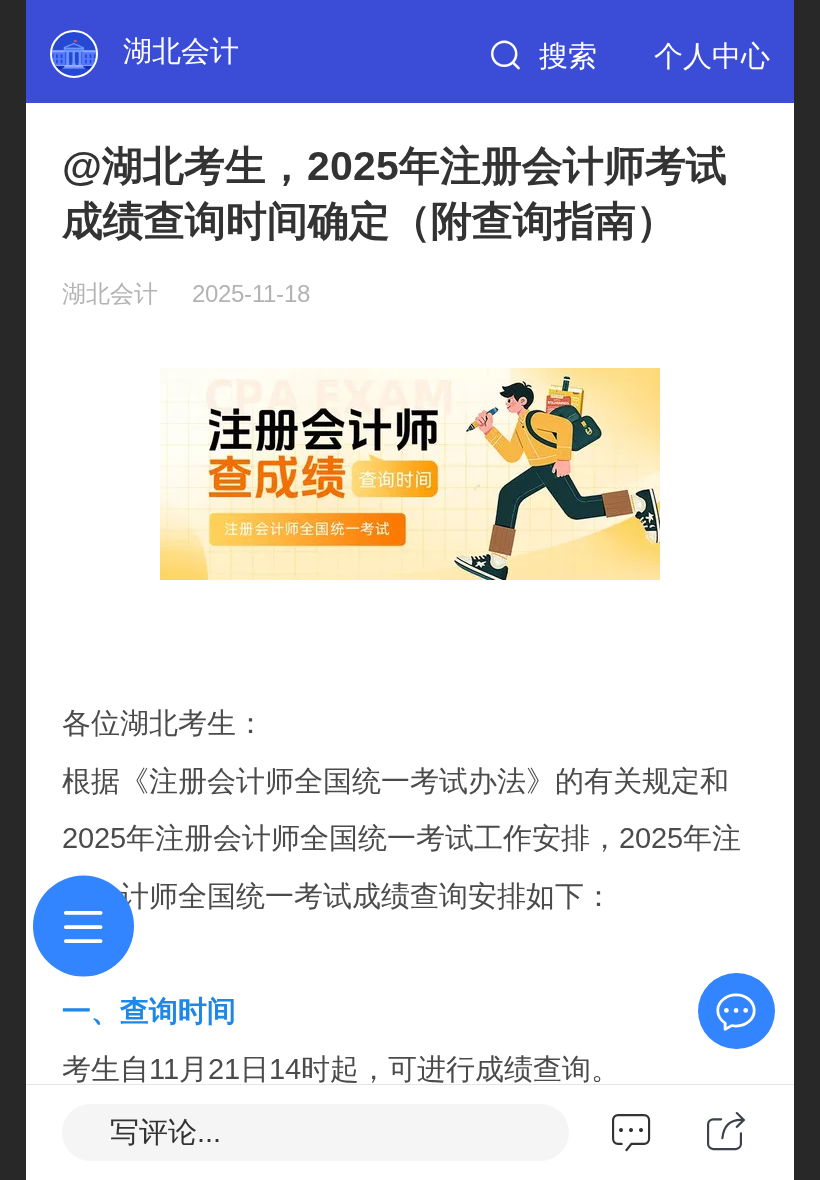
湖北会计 (181, 51)
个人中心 (712, 56)
